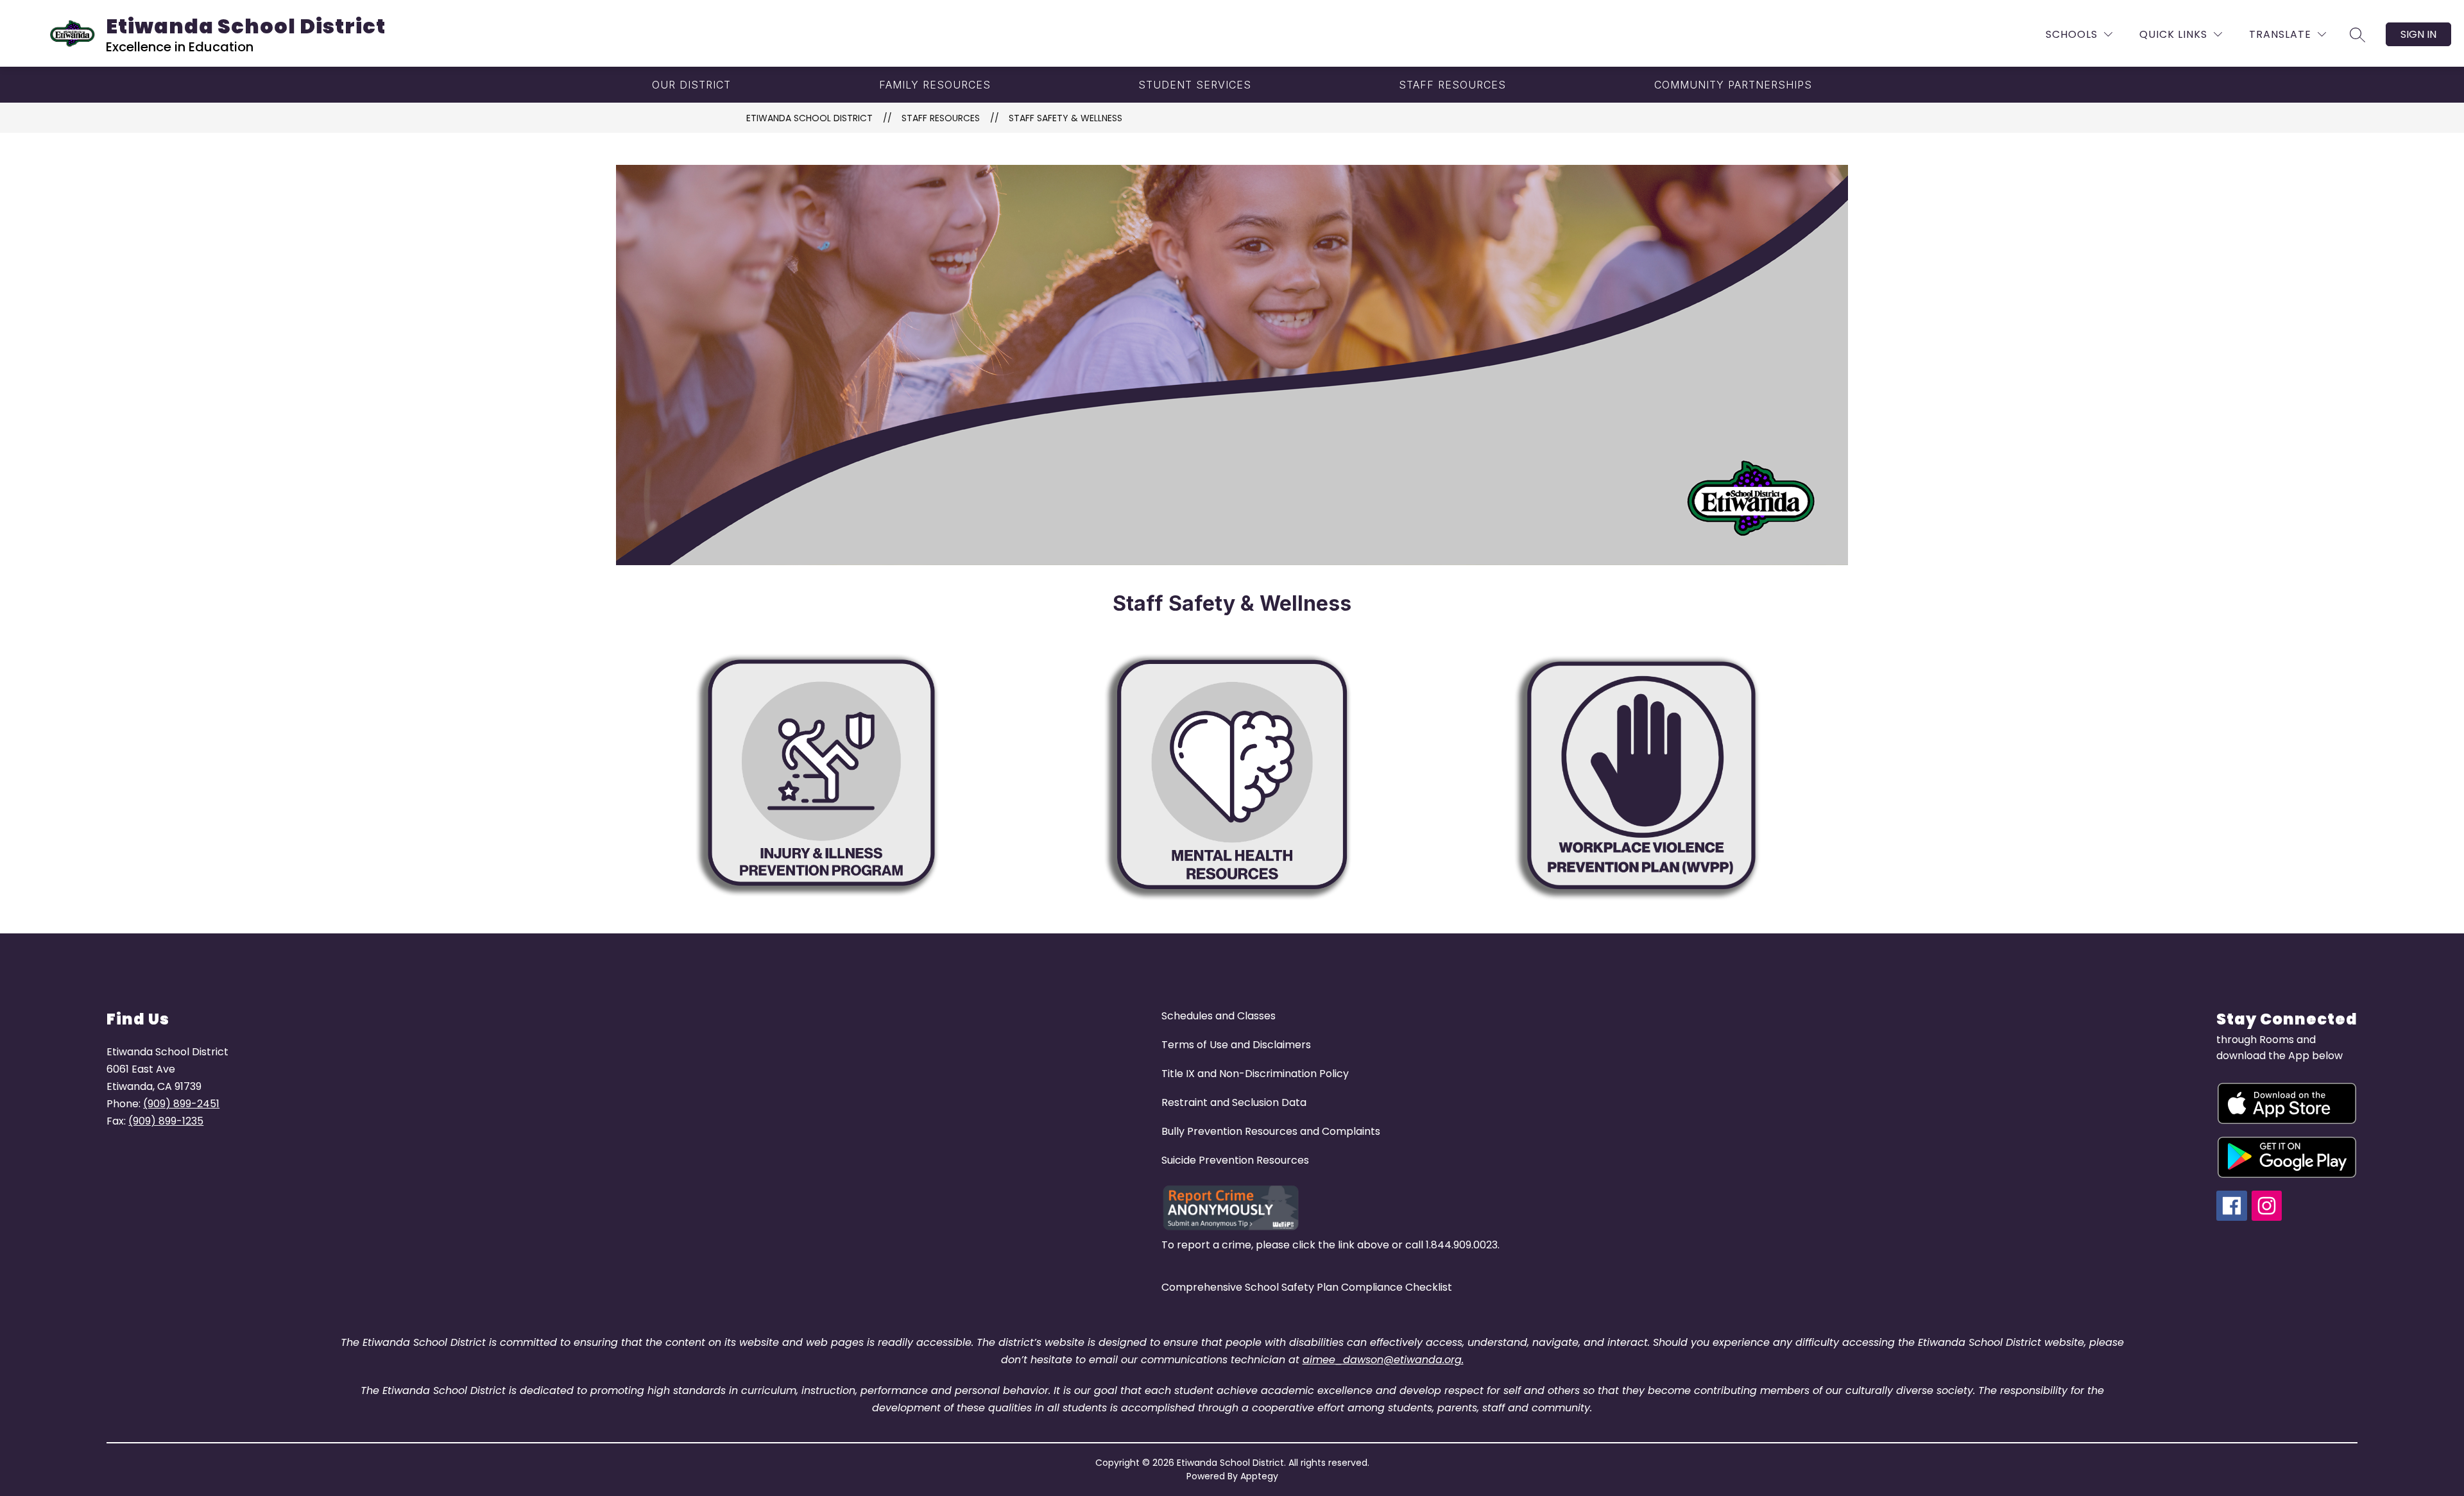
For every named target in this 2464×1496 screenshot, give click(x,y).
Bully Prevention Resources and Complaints (1271, 1131)
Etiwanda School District (809, 118)
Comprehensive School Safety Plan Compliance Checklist (1307, 1287)
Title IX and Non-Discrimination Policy (1255, 1074)
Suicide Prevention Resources (1235, 1160)
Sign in (2418, 34)
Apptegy (1259, 1476)
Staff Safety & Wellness (1065, 118)
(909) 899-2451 (181, 1104)
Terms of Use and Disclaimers (1236, 1045)
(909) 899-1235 (166, 1121)
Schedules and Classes (1219, 1016)
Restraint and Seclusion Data (1234, 1102)
